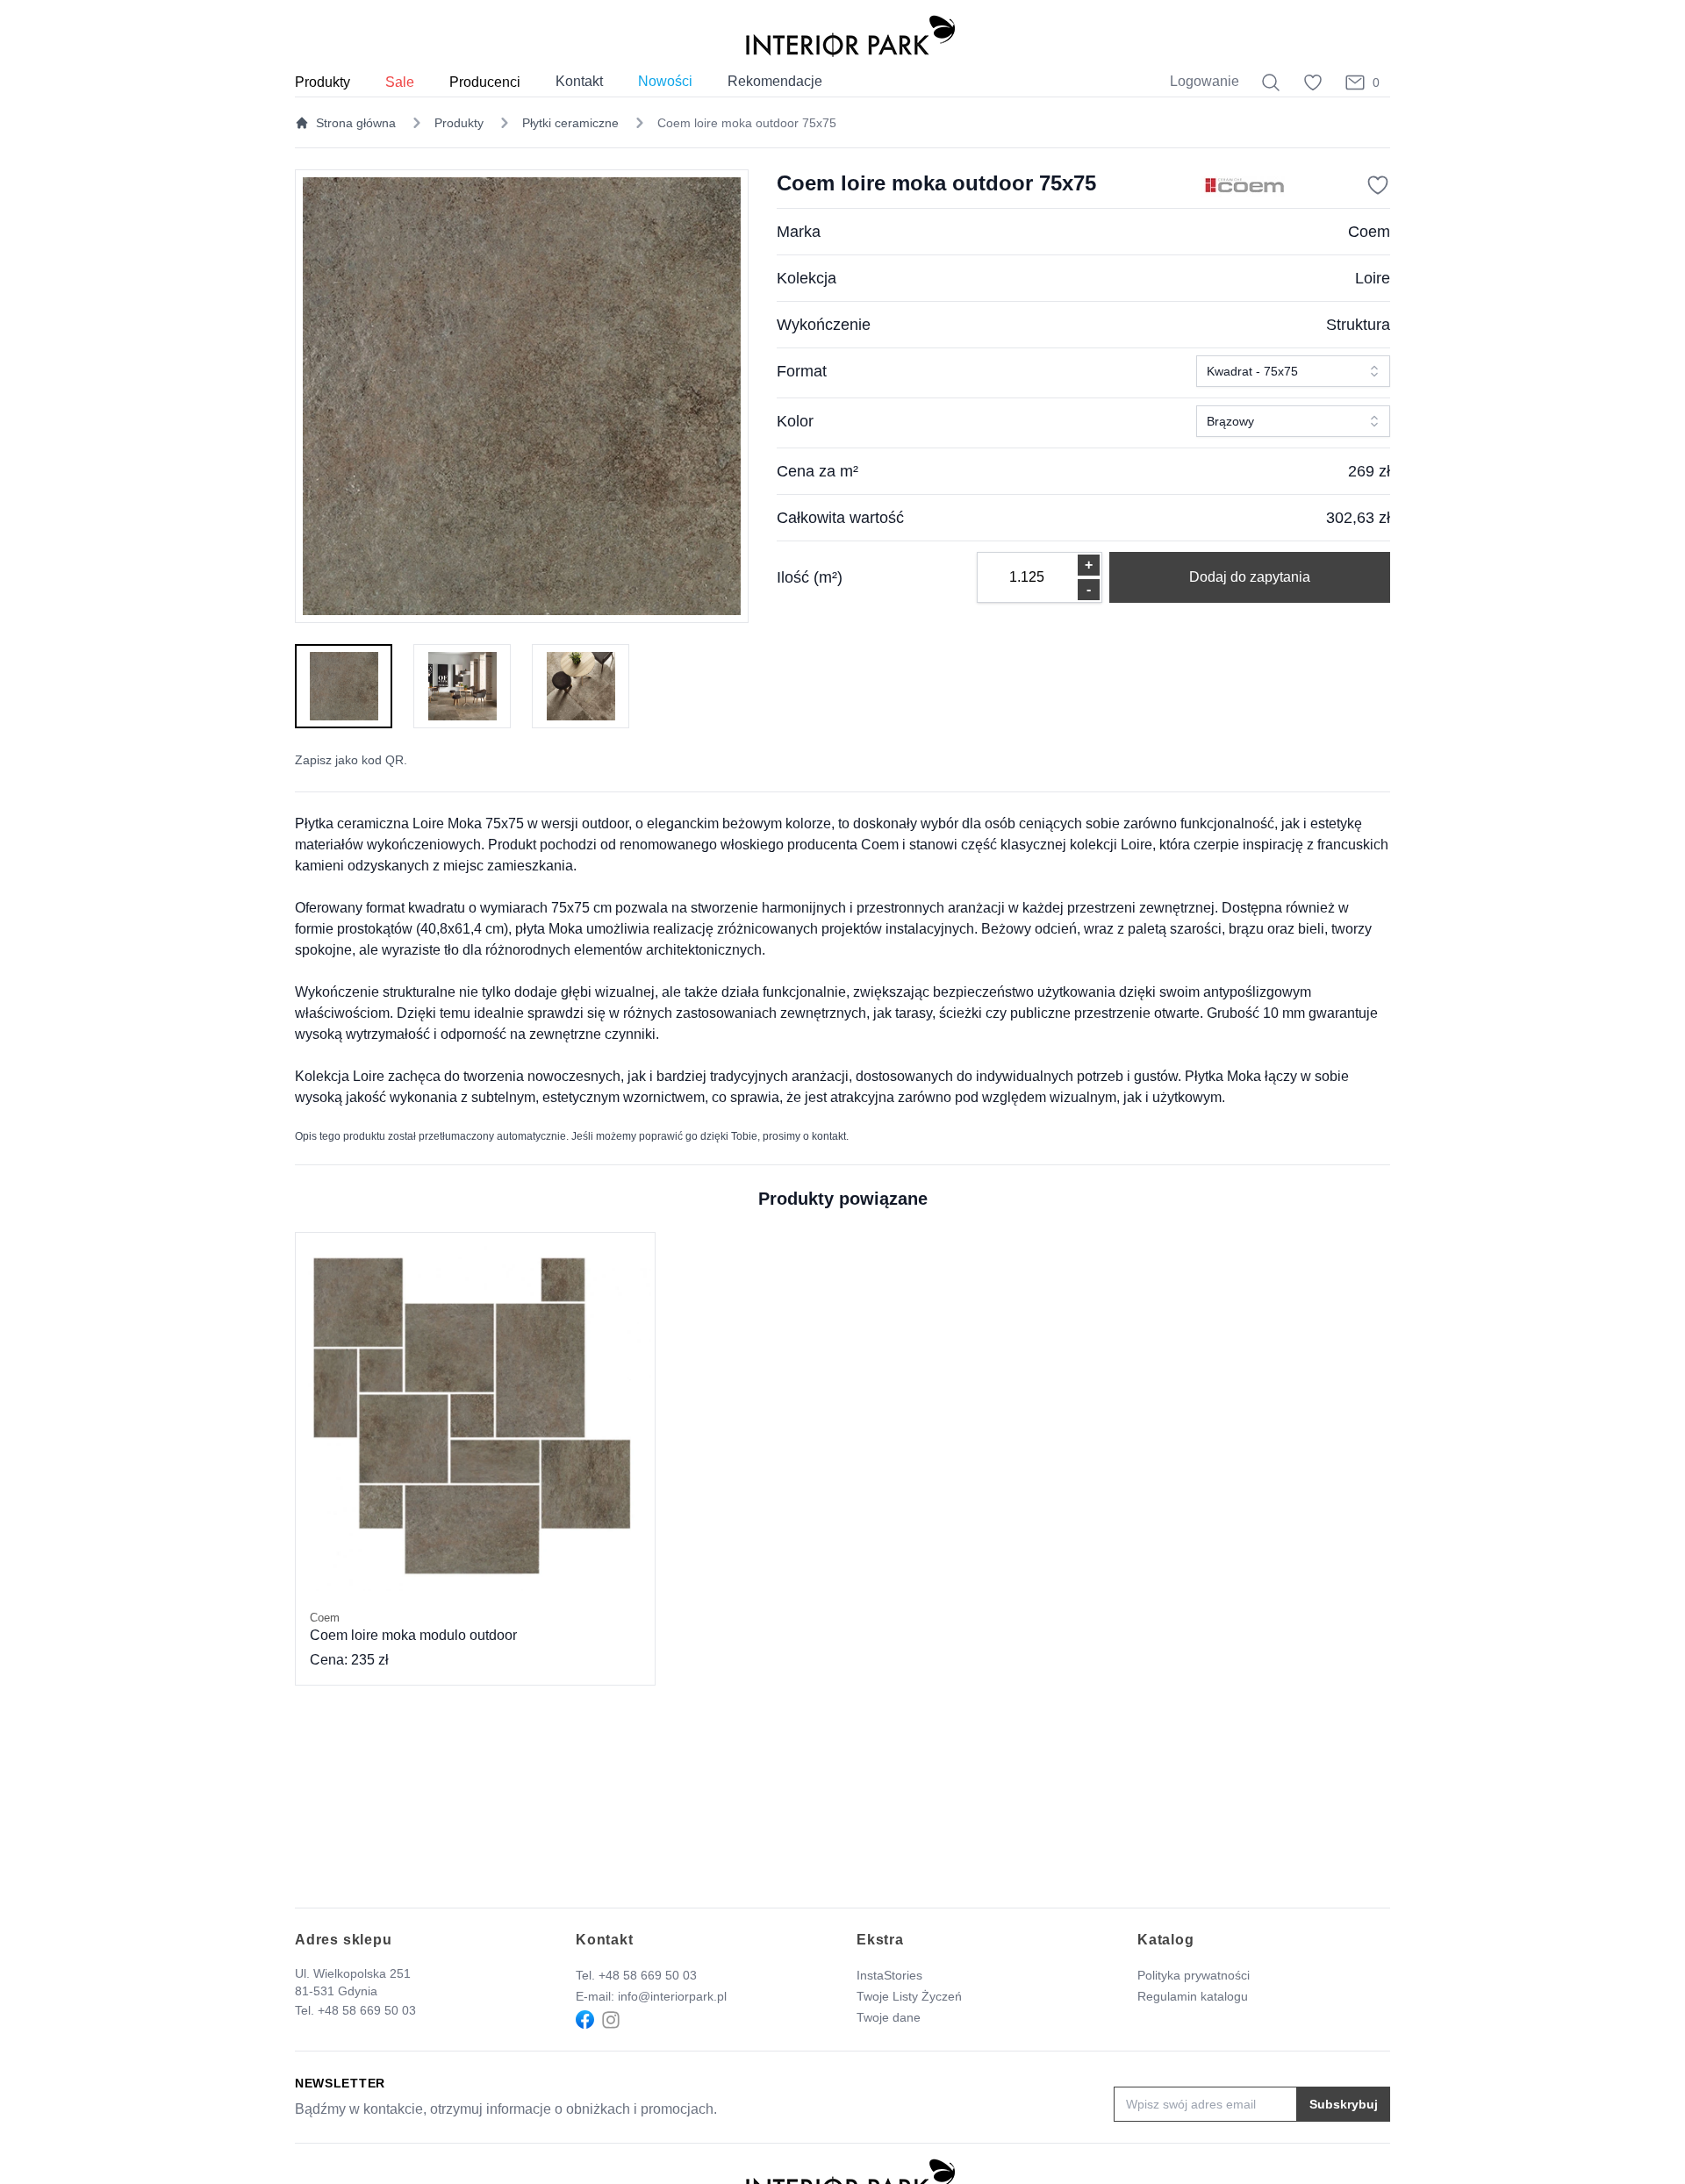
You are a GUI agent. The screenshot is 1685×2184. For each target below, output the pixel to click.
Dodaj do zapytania (1250, 577)
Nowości (665, 81)
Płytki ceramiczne (570, 123)
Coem (1369, 232)
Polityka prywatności (1194, 1975)
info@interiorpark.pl (672, 1996)
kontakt (829, 1136)
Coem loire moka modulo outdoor (413, 1627)
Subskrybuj (1344, 2104)
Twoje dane (889, 2017)
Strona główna (356, 123)
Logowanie (1205, 81)
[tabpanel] (522, 396)
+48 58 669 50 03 (367, 2010)
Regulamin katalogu (1193, 1996)
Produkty (459, 123)
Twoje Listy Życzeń (909, 1996)
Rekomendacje (775, 81)
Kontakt (579, 81)
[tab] (344, 686)
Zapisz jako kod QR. (351, 760)
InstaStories (889, 1975)
